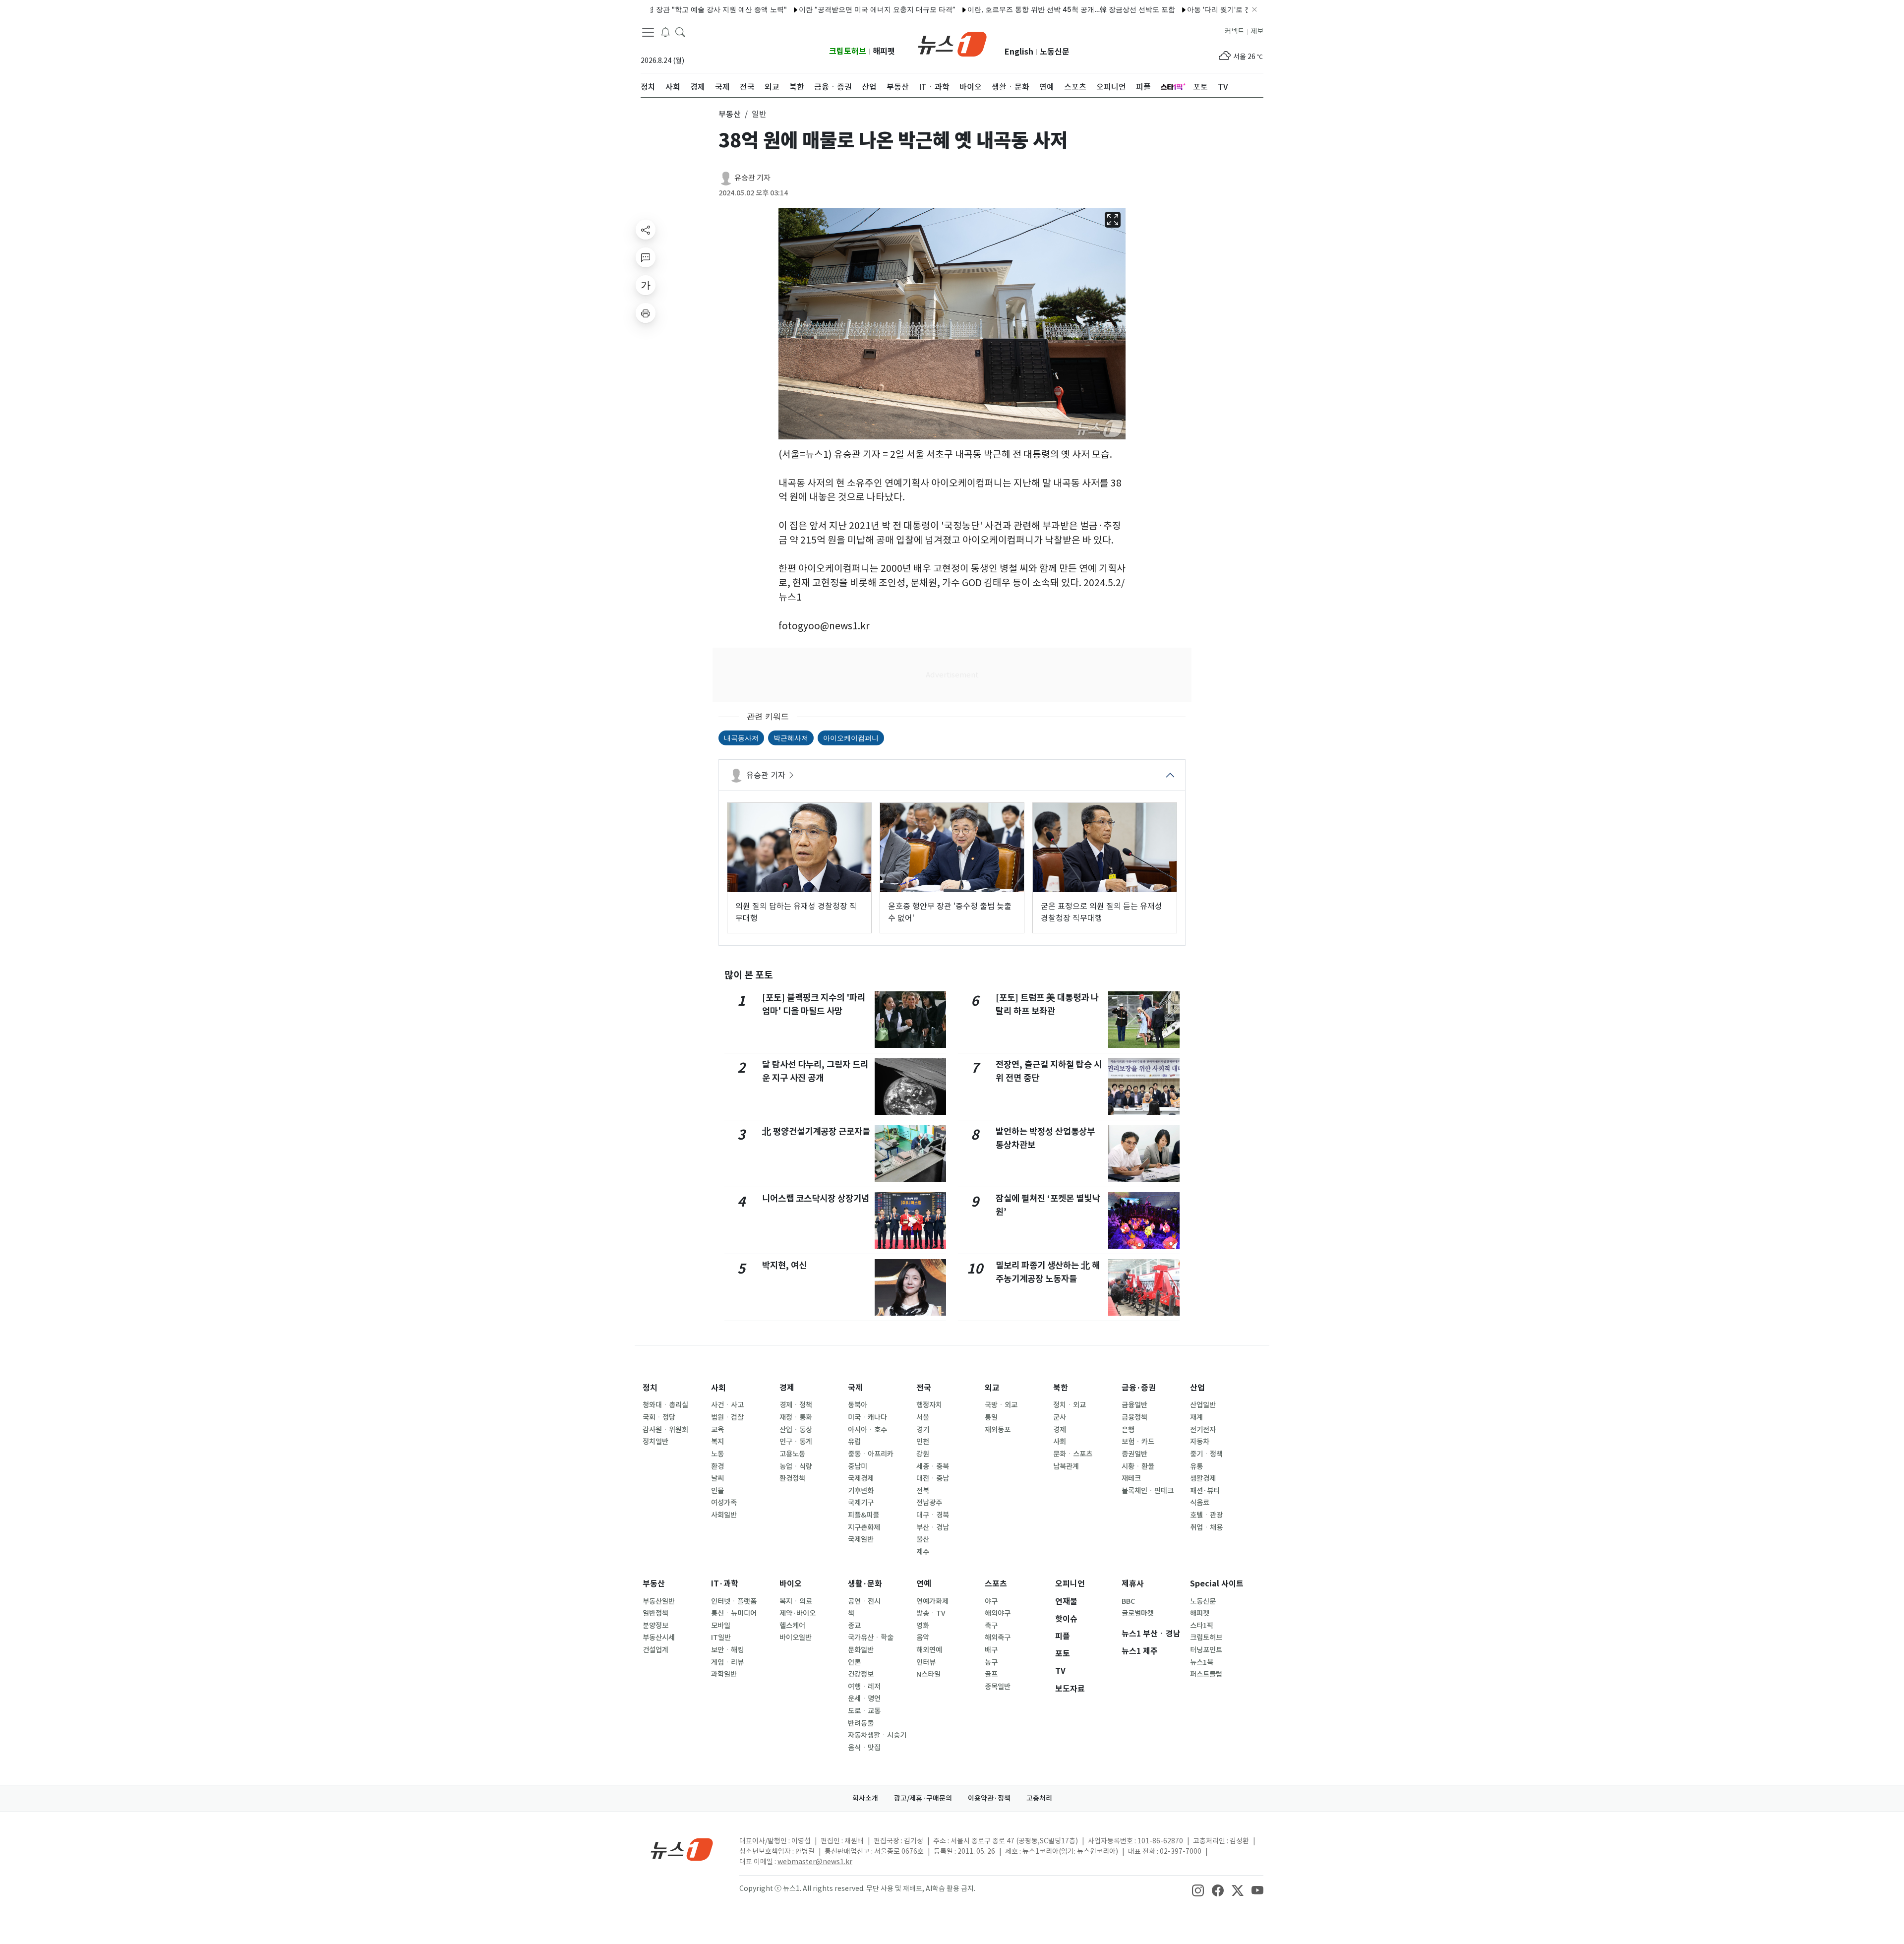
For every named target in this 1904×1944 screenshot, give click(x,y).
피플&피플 (863, 1515)
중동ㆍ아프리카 (871, 1454)
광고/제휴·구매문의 (923, 1798)
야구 (991, 1601)
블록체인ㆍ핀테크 (1148, 1491)
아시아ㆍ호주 (867, 1430)
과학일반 (724, 1674)
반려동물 (861, 1723)
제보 (1257, 31)
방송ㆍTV (931, 1613)
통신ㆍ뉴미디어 (734, 1613)
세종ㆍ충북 (933, 1466)
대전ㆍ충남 (933, 1478)
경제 (787, 1388)
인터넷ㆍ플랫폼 (734, 1601)
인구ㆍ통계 (796, 1442)
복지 (717, 1442)
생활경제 (1203, 1478)
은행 (1128, 1430)
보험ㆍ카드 (1138, 1442)
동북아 (858, 1405)
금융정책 (1134, 1417)
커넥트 (1234, 31)
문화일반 (861, 1650)
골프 (991, 1674)
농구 (991, 1662)
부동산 (654, 1584)
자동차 (1200, 1442)
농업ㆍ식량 (796, 1466)
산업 (1197, 1388)
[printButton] (646, 313)
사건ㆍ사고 (727, 1405)
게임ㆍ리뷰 (727, 1662)
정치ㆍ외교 (1070, 1405)
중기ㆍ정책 (1206, 1454)
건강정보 (861, 1674)
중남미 (858, 1466)
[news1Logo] (682, 1849)
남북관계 (1066, 1466)
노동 (717, 1454)
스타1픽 (1202, 1626)
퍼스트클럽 (1206, 1674)
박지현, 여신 (784, 1265)
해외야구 (998, 1613)
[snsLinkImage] (1198, 1889)
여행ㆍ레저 (864, 1687)
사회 (718, 1388)
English (1019, 52)
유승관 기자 (752, 178)
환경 (717, 1466)
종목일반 (998, 1687)
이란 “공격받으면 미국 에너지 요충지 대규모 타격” (809, 9)
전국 (924, 1388)
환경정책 (792, 1478)
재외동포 (998, 1430)
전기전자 (1203, 1430)
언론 (854, 1662)
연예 (924, 1584)
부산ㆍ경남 (933, 1527)
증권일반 (1134, 1454)
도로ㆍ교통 (864, 1711)
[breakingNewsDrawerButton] (665, 32)
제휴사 (1133, 1584)
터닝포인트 (1206, 1650)
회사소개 (865, 1798)
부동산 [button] (730, 114)
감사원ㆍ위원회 (665, 1430)
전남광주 (929, 1503)
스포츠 (996, 1584)
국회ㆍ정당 (659, 1417)
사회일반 (724, 1515)
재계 (1196, 1417)
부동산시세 (659, 1638)
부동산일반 (659, 1601)
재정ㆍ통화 (796, 1417)
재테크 (1131, 1478)
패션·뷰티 (1205, 1491)
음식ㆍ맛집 (864, 1748)
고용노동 (792, 1454)
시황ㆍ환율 (1138, 1466)
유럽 (854, 1442)
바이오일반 (796, 1638)
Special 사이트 (1217, 1584)
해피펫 (884, 51)
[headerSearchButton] (680, 32)
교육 (717, 1430)
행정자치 (929, 1405)
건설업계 (655, 1650)
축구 (991, 1626)
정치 (650, 1388)
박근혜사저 (791, 738)
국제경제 (861, 1478)
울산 (923, 1539)
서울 (923, 1417)
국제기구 (861, 1503)
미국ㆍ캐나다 (867, 1417)
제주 (923, 1552)
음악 (923, 1638)
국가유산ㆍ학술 (871, 1638)
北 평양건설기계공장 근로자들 (816, 1131)
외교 (992, 1388)
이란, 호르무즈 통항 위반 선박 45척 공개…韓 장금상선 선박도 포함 (1003, 9)
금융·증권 (1139, 1388)
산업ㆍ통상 (796, 1430)
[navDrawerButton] (648, 32)
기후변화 (861, 1491)
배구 (991, 1650)
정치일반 (655, 1442)
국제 (855, 1388)
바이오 (791, 1584)
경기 (923, 1430)
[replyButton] (646, 257)
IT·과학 (725, 1584)
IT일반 (721, 1638)
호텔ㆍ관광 (1206, 1515)
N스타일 (928, 1674)
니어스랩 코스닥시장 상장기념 (816, 1198)
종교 (854, 1626)
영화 (923, 1626)
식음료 (1200, 1503)
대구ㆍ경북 (933, 1515)
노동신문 (1055, 52)
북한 (1061, 1388)
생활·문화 (865, 1584)
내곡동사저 (741, 738)
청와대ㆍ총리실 (665, 1405)
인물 (717, 1491)
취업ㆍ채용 (1206, 1527)
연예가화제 (932, 1601)
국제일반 (861, 1539)
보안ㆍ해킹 (727, 1650)
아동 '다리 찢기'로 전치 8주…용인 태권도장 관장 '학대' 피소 (1211, 9)
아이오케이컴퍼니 (851, 738)
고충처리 (1039, 1798)
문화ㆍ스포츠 (1073, 1454)
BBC (1128, 1601)
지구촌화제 (864, 1527)
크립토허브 (848, 51)
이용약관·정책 (989, 1798)
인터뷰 (926, 1662)
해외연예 (929, 1650)
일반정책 (655, 1613)
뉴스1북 (1202, 1662)
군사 (1060, 1417)
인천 (923, 1442)
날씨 (717, 1478)
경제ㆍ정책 (796, 1405)
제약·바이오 (798, 1613)
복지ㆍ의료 (796, 1601)
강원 (923, 1454)
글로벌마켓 (1138, 1613)
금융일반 (1134, 1405)
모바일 (721, 1626)
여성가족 (724, 1503)
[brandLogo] (952, 43)
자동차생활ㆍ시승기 (877, 1735)
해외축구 (998, 1638)
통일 (991, 1417)
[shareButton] (646, 230)
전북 (923, 1491)
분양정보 (655, 1626)
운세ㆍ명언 (864, 1699)
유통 (1196, 1466)
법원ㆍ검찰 (727, 1417)
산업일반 (1203, 1405)
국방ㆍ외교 (1001, 1405)
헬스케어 (792, 1626)
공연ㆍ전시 (864, 1601)
